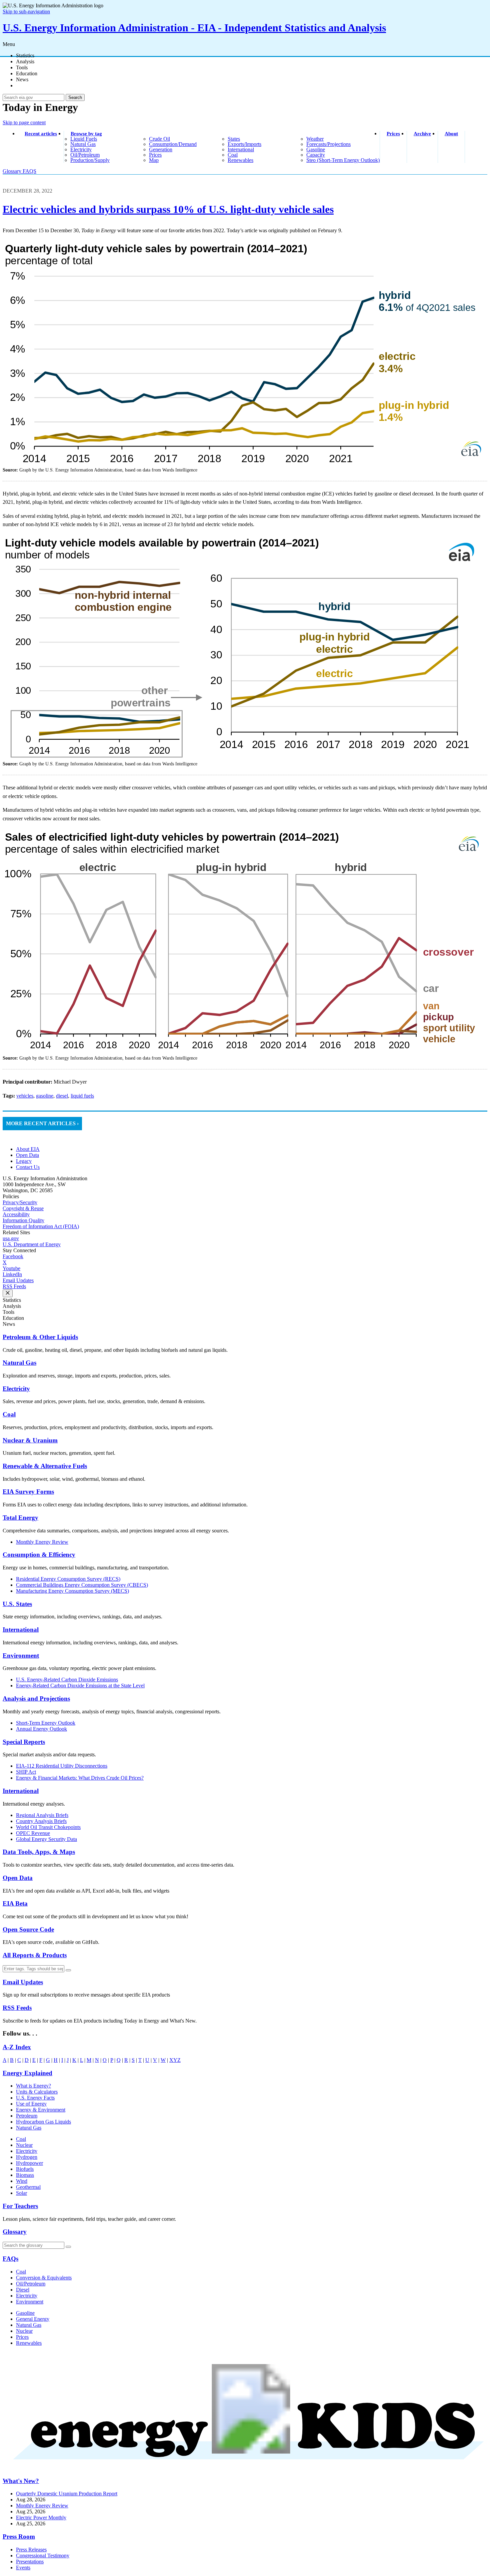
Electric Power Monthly (41, 2518)
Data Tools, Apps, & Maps (39, 1852)
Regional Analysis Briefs (42, 1815)
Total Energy (20, 1518)
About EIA (28, 1149)
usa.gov (11, 1238)
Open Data (27, 1155)
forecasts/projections (328, 144)
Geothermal (28, 2187)
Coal (9, 1414)
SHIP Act (26, 1772)
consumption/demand (173, 144)
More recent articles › (42, 1123)
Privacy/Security (20, 1202)
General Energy (33, 2319)
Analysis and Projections (36, 1699)
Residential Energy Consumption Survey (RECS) (68, 1579)
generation (161, 149)
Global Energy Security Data (46, 1839)
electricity (81, 149)
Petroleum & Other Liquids (40, 1337)
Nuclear (24, 2145)
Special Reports (24, 1742)
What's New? (21, 2481)
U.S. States (17, 1604)
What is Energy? (33, 2086)
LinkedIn (12, 1274)
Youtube (11, 1268)
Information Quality (23, 1220)
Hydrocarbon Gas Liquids (43, 2122)
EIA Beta (15, 1903)
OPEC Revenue (33, 1833)
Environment (21, 1656)
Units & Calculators (37, 2092)
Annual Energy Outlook (41, 1729)
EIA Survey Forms (28, 1492)
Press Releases (31, 2550)
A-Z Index (17, 2047)
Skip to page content (24, 122)
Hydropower (29, 2163)
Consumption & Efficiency (39, 1555)
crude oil (159, 139)
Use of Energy (31, 2104)
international (241, 149)
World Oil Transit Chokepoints (48, 1827)
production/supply (90, 160)
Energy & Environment (41, 2110)
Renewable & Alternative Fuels (45, 1466)
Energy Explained (27, 2073)
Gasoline (25, 2313)
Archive (422, 134)
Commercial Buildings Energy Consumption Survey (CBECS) (82, 1585)
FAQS (29, 171)
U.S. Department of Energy (32, 1244)
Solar (21, 2193)
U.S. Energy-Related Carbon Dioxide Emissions (67, 1680)
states (234, 139)
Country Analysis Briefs (41, 1821)
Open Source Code (28, 1929)
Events (23, 2568)
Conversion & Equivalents (44, 2278)
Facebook (13, 1256)
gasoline (316, 149)
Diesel (23, 2290)
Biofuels (25, 2169)
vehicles (25, 1096)
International (21, 1630)
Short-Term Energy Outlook (46, 1723)
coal (233, 155)
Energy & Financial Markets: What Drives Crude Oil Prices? (80, 1778)
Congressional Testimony (43, 2556)
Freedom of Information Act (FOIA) (41, 1226)
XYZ (175, 2060)
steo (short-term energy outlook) (343, 160)
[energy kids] (245, 2468)
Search (75, 97)
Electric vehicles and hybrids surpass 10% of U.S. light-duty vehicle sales (168, 209)
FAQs (10, 2259)
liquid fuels (84, 139)
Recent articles (41, 134)
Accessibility (16, 1214)
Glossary (13, 171)
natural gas (83, 144)
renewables (240, 160)
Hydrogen (27, 2157)
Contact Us (28, 1167)
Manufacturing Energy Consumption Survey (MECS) (72, 1591)
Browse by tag (86, 134)
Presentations (30, 2562)
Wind (22, 2181)
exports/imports (244, 144)
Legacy (24, 1161)
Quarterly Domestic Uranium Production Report (67, 2494)
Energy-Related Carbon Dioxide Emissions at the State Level (80, 1686)
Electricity (16, 1389)
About (451, 134)
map (154, 160)
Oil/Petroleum (31, 2284)
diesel (62, 1096)
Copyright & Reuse (23, 1208)
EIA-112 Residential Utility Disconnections (62, 1766)
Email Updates (18, 1280)
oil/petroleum (85, 155)
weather (315, 139)
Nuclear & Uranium (30, 1440)
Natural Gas (19, 1363)
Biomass (25, 2175)
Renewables (29, 2343)
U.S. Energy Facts (35, 2098)
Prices (393, 134)
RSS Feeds (14, 1286)
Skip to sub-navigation (26, 11)
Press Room (19, 2537)
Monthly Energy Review (42, 1542)
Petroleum (27, 2116)
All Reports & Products (35, 1955)
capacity (316, 155)
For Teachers (20, 2206)
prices (155, 155)
